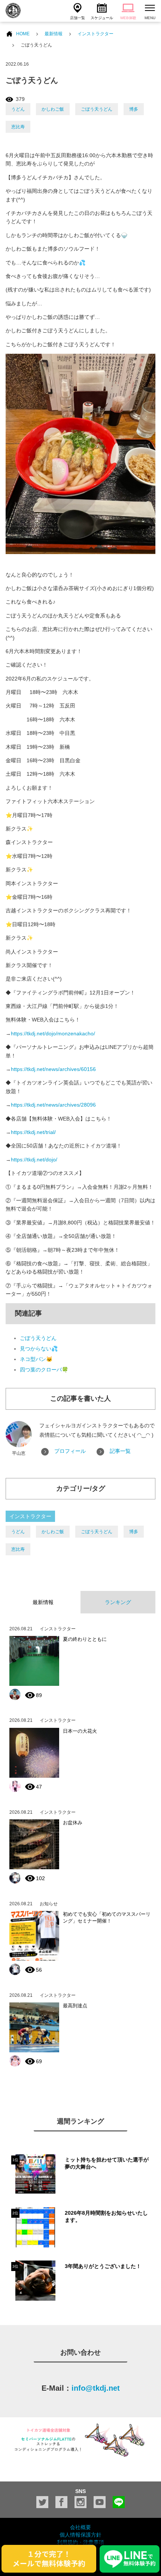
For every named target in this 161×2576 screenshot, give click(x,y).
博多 (134, 109)
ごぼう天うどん (97, 109)
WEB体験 (128, 18)
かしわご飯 (53, 109)
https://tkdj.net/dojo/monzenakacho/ (53, 1033)
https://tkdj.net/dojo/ (34, 1160)
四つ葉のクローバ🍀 (44, 1370)
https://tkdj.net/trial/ (33, 1132)
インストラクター (95, 34)
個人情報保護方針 (80, 2535)
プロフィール (70, 1451)
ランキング (118, 1602)
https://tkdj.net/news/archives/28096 (53, 1105)
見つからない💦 (39, 1349)
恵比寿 (18, 127)
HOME (23, 34)
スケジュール (102, 18)
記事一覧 (120, 1451)
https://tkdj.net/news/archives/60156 (53, 1069)
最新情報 (54, 34)
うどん (18, 109)
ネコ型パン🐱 (36, 1359)
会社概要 (80, 2527)
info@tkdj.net (96, 2388)
